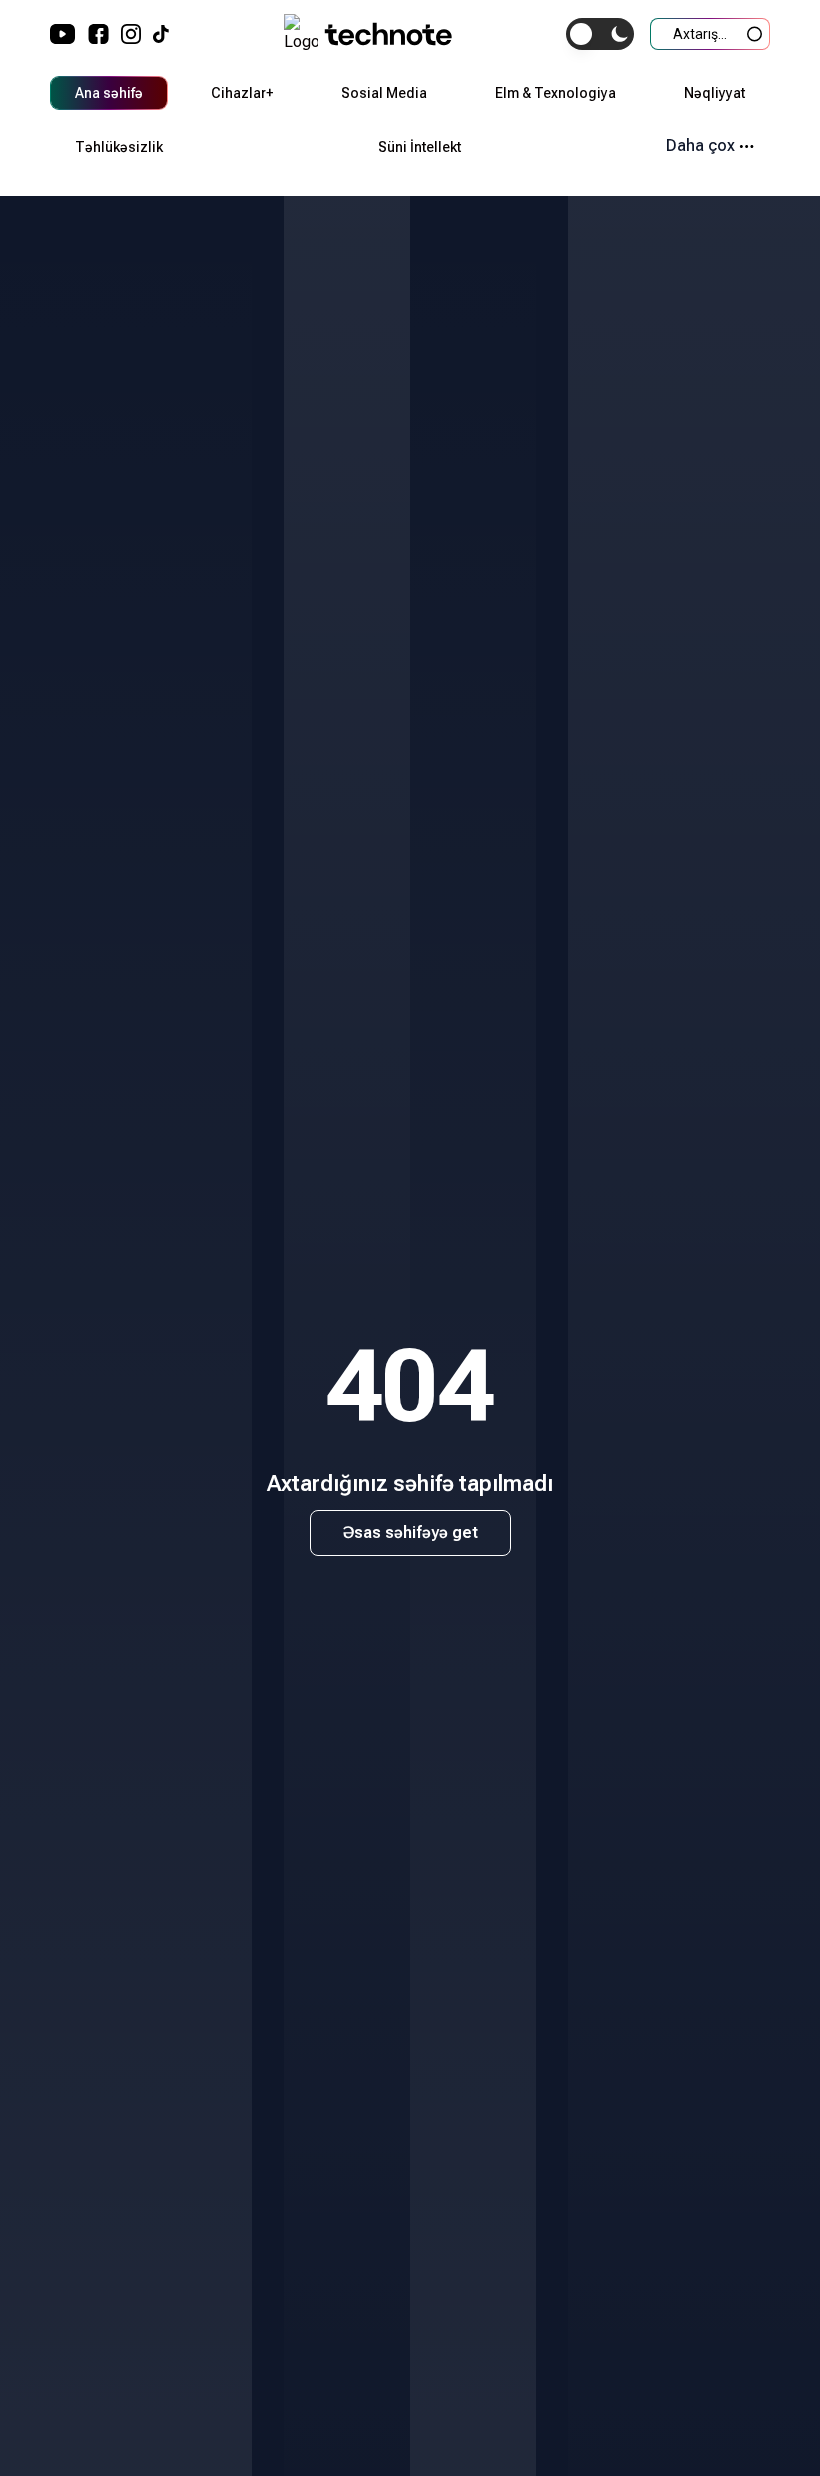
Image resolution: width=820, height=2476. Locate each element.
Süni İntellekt (419, 147)
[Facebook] (98, 34)
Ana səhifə (109, 93)
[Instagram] (131, 34)
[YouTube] (63, 34)
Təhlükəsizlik (119, 147)
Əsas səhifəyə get (410, 1532)
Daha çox (700, 145)
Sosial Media (384, 93)
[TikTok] (161, 34)
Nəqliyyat (714, 93)
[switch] (600, 34)
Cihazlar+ (242, 93)
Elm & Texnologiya (555, 93)
